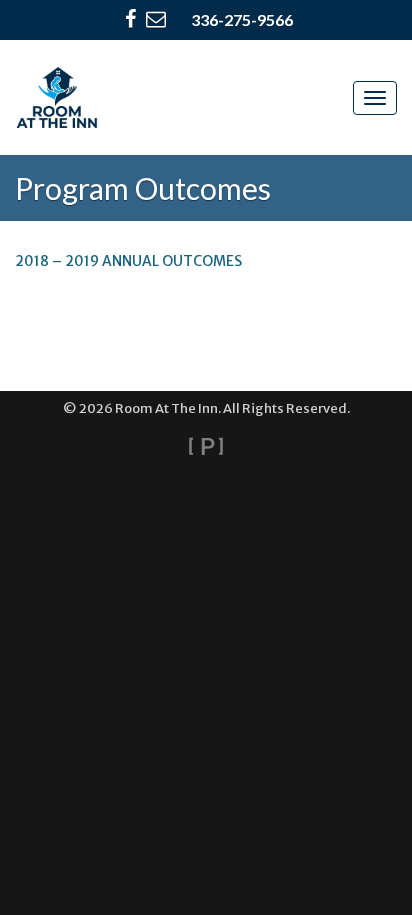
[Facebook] (130, 20)
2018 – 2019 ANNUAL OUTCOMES (128, 261)
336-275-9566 (242, 19)
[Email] (156, 20)
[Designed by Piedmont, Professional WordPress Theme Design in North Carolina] (206, 446)
